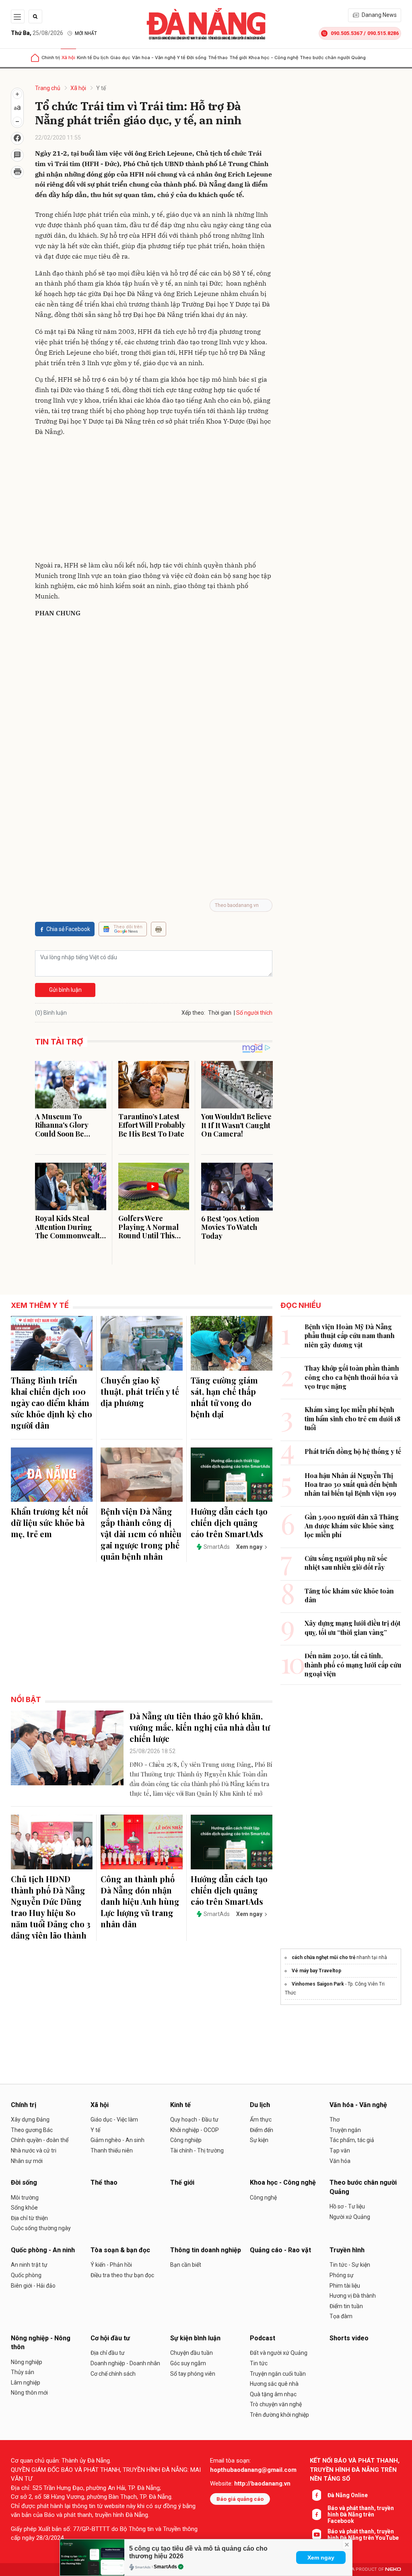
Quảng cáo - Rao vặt (280, 2250)
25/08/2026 (37, 33)
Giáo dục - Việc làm (114, 2120)
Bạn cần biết (186, 2265)
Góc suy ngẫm (188, 2363)
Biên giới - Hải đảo (33, 2286)
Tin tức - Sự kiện (350, 2265)
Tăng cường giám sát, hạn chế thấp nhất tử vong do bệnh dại (224, 1397)
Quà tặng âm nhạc (273, 2394)
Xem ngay (321, 2557)
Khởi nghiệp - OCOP (195, 2130)
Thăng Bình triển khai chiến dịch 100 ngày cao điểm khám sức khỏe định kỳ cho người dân (51, 1403)
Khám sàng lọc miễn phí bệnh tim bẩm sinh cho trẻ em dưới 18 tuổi (352, 1419)
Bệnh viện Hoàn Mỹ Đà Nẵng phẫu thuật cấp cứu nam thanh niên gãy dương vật (350, 1336)
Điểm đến (262, 2130)
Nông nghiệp (27, 2362)
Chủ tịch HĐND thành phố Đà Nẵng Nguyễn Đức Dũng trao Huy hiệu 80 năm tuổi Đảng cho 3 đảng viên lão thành (51, 1907)
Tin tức (259, 2363)
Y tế (181, 58)
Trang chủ (48, 88)
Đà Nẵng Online (348, 2495)
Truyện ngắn (345, 2130)
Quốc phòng (26, 2275)
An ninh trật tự (29, 2265)
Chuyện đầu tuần (192, 2353)
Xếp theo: (193, 1013)
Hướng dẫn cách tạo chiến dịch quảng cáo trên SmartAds (229, 1522)
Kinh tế (84, 58)
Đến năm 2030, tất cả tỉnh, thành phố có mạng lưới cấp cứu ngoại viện (353, 1665)
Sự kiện (259, 2140)
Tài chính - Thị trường (197, 2150)
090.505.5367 (346, 33)
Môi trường (25, 2198)
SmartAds (165, 2567)
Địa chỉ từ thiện (29, 2218)
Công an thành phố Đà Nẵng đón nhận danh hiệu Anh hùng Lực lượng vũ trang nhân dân (140, 1901)
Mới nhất (86, 33)
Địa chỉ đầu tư (108, 2353)
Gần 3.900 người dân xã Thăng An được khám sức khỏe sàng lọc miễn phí (352, 1526)
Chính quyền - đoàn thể (40, 2140)
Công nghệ (263, 2198)
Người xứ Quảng (350, 2217)
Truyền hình (347, 2250)
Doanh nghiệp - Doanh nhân (125, 2363)
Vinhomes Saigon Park (318, 1984)
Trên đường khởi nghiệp (279, 2415)
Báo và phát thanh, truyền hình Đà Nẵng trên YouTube (363, 2535)
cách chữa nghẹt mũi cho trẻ (323, 1957)
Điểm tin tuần (346, 2306)
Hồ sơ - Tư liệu (347, 2206)
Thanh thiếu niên (112, 2150)
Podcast (263, 2338)
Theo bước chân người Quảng (333, 58)
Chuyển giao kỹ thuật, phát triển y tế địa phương (140, 1391)
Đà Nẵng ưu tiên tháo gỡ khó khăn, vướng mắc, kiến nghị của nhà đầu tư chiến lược (200, 1727)
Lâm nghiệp (26, 2383)
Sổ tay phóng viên (193, 2374)
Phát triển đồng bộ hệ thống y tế (353, 1451)
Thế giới (238, 58)
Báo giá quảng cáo (240, 2499)
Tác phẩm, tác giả (352, 2140)
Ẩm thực (261, 2120)
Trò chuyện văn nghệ (276, 2404)
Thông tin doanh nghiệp (206, 2250)
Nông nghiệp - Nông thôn (41, 2343)
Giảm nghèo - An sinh (117, 2140)
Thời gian (220, 1013)
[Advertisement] (154, 500)
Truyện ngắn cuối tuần (278, 2374)
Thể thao (218, 58)
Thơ (335, 2120)
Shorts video (349, 2338)
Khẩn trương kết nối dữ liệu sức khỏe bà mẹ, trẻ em (49, 1522)
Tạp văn (340, 2150)
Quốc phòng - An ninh (43, 2250)
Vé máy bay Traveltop (316, 1971)
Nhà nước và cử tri (34, 2150)
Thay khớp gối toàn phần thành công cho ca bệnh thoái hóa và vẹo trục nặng (352, 1377)
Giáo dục (120, 58)
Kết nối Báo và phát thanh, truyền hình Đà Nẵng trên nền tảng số (355, 2470)
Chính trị (51, 58)
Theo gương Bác (32, 2130)
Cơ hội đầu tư (110, 2338)
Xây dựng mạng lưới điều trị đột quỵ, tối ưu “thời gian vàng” (352, 1627)
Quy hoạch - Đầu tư (194, 2120)
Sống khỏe (24, 2208)
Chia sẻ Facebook (68, 929)
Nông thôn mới (29, 2393)
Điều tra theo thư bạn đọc (122, 2275)
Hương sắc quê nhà (274, 2384)
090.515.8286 (383, 33)
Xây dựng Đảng (30, 2120)
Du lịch (101, 58)
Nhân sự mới (27, 2161)
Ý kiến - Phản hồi (111, 2265)
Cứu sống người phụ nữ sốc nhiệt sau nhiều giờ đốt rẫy (346, 1563)
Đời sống (197, 58)
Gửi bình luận (65, 990)
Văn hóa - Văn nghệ (154, 58)
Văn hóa (340, 2161)
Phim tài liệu (345, 2286)
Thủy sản (23, 2372)
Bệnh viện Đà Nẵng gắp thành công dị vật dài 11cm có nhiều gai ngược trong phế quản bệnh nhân (141, 1534)
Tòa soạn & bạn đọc (120, 2250)
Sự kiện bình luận (195, 2338)
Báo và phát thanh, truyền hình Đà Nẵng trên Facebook (361, 2514)
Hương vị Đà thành (353, 2296)
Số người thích (254, 1013)
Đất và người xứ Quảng (279, 2353)
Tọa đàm (341, 2316)
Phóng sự (342, 2275)
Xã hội (68, 58)
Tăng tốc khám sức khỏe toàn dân (349, 1595)
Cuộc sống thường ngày (41, 2228)
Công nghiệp (186, 2140)
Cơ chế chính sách (113, 2374)
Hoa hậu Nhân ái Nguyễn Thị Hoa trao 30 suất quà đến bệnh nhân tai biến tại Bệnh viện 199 (351, 1484)
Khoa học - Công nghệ (273, 58)
